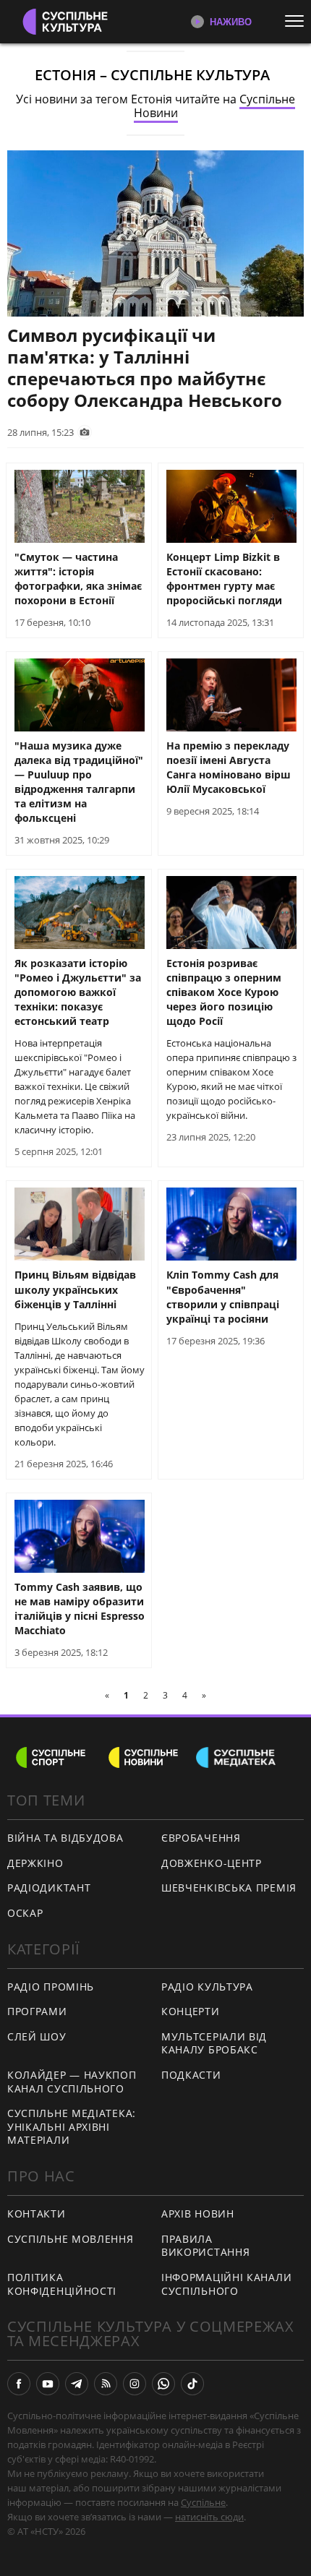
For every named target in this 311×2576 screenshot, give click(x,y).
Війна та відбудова (65, 1838)
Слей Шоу (37, 2036)
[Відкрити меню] (298, 21)
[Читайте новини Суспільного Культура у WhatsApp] (163, 2384)
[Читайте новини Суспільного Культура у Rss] (106, 2384)
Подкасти (191, 2075)
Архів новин (198, 2214)
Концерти (191, 2011)
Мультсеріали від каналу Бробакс (214, 2043)
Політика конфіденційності (62, 2284)
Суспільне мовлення (71, 2239)
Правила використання (205, 2246)
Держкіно (35, 1863)
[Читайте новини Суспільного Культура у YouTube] (48, 2384)
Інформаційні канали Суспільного (226, 2284)
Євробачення (201, 1838)
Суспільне (203, 2502)
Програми (37, 2011)
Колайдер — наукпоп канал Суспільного (72, 2082)
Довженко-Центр (212, 1863)
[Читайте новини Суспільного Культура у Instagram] (135, 2384)
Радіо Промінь (51, 1987)
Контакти (37, 2214)
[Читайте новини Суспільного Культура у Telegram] (77, 2384)
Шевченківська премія (229, 1888)
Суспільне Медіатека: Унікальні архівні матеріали (72, 2126)
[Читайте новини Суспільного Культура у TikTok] (192, 2384)
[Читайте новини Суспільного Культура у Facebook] (19, 2384)
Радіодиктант (49, 1888)
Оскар (25, 1913)
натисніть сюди (209, 2517)
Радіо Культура (207, 1987)
